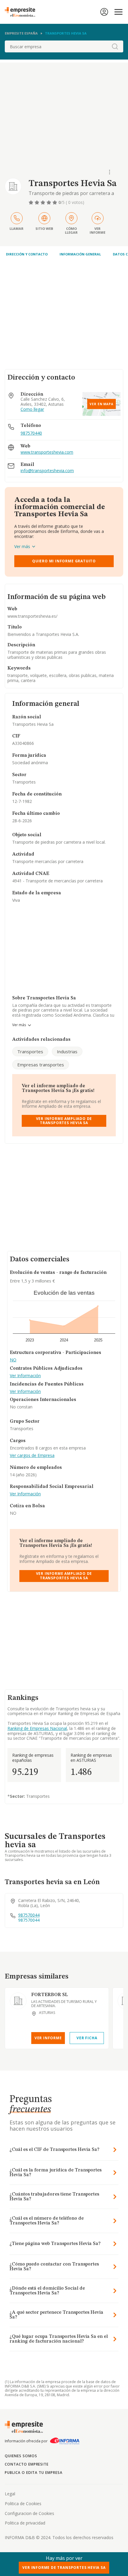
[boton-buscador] (115, 46)
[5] (55, 202)
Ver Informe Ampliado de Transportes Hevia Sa (64, 1121)
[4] (49, 202)
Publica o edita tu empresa (34, 2473)
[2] (38, 202)
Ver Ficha (87, 2038)
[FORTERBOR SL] (18, 2001)
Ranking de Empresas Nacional (37, 1728)
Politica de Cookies (23, 2504)
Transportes (30, 1051)
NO (13, 1360)
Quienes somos (21, 2456)
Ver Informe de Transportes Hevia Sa (64, 2568)
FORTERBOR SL (50, 1995)
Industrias (67, 1051)
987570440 (31, 433)
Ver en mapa (102, 404)
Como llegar (32, 409)
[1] (32, 202)
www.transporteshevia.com (47, 452)
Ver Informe (48, 2038)
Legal (10, 2494)
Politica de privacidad (25, 2523)
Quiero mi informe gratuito (64, 561)
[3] (43, 202)
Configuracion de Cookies (29, 2513)
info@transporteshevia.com (47, 471)
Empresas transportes (41, 1065)
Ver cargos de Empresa (32, 1456)
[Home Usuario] (104, 12)
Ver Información (25, 1376)
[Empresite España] (22, 12)
